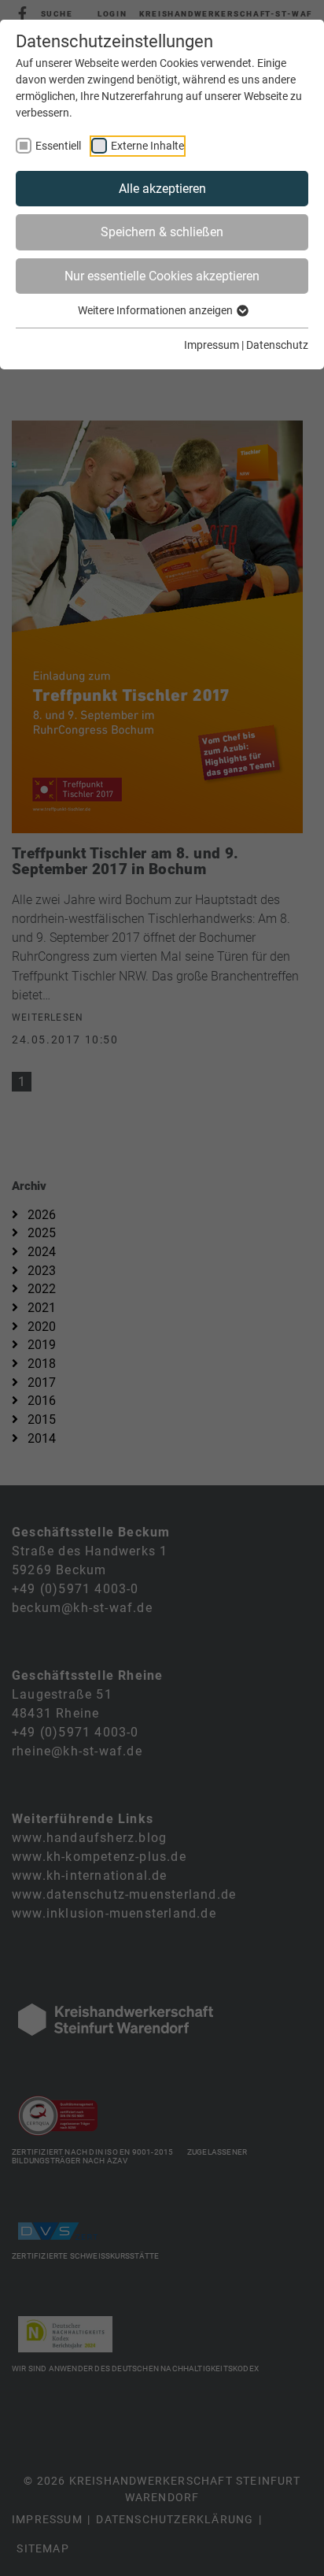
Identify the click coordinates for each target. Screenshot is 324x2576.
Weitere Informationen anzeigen (156, 310)
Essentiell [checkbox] (58, 146)
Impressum (212, 345)
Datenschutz (277, 345)
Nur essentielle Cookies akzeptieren (162, 276)
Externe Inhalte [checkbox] (147, 146)
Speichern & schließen (162, 232)
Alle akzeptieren (162, 189)
